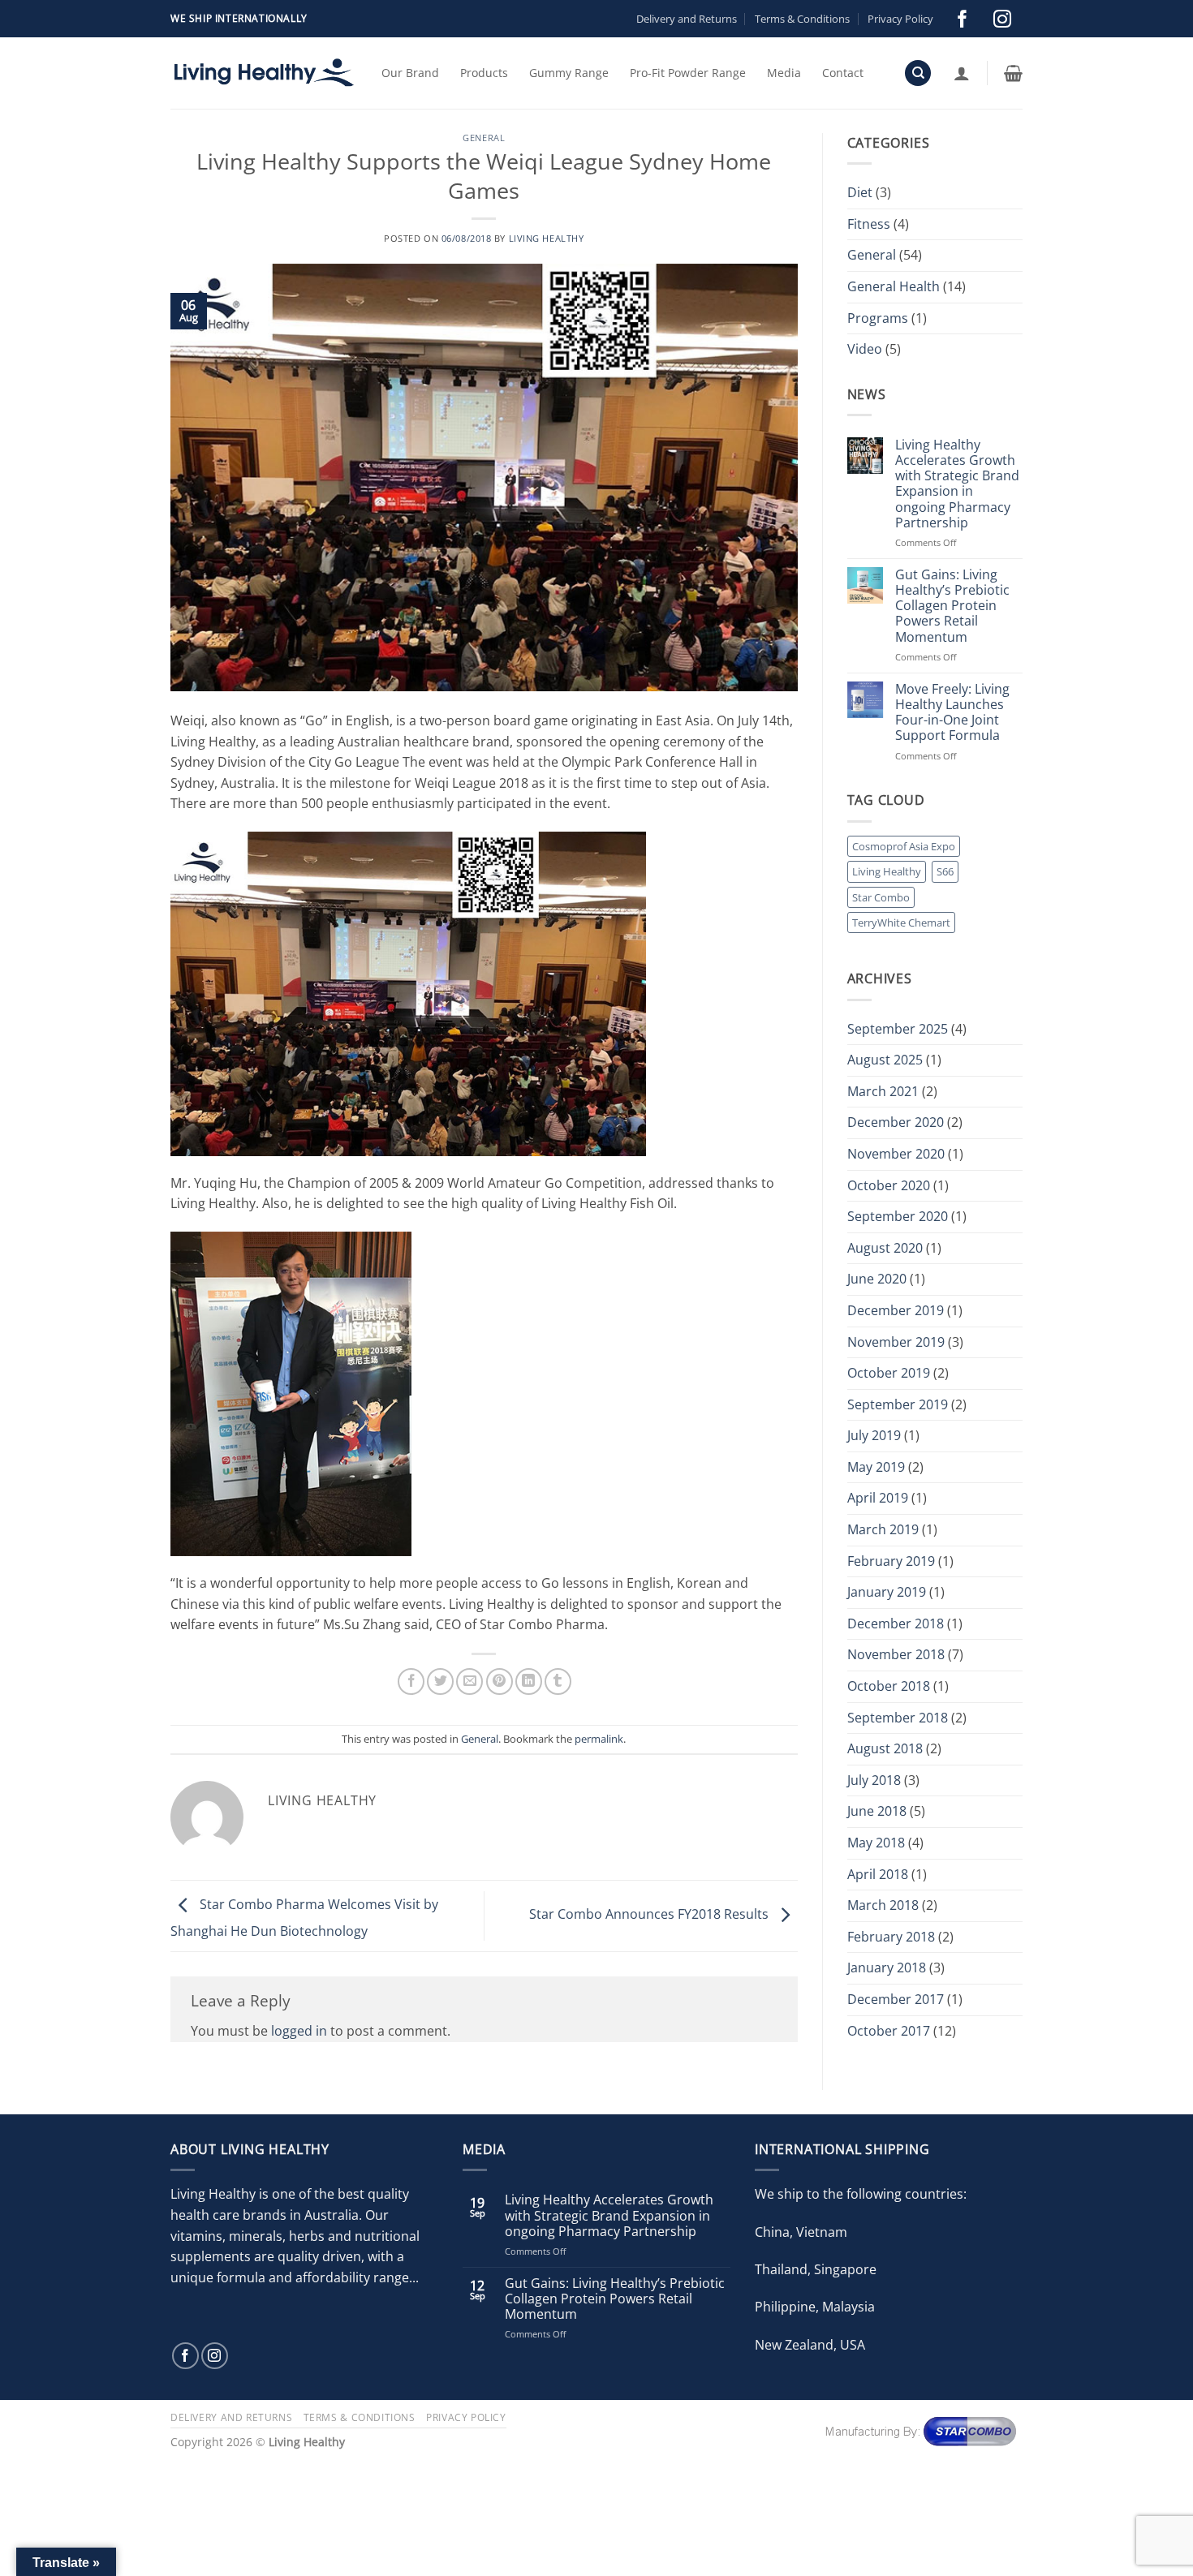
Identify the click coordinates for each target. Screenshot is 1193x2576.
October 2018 (889, 1686)
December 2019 (896, 1310)
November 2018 (896, 1654)
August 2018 (885, 1748)
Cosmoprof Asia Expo (904, 846)
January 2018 (887, 1967)
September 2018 (898, 1718)
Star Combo (881, 897)
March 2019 (883, 1529)
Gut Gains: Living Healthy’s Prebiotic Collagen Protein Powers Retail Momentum (952, 606)
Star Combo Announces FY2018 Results (650, 1915)
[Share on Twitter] (440, 1681)
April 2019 (878, 1498)
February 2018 (891, 1937)
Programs (878, 318)
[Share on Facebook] (411, 1681)
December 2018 (896, 1623)
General (484, 138)
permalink (599, 1739)
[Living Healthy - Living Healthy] (264, 73)
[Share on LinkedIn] (529, 1681)
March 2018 (883, 1905)
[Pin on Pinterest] (500, 1681)
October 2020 (889, 1185)
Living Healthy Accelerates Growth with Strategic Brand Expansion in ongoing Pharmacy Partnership (957, 484)
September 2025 (898, 1029)
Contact (843, 73)
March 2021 (883, 1091)
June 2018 (877, 1811)
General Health (894, 286)
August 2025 (885, 1060)
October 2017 (889, 2031)
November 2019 (896, 1342)
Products (484, 73)
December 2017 (896, 1999)
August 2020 (885, 1248)
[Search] (918, 73)
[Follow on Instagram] (1002, 19)
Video (865, 349)
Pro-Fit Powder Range (688, 73)
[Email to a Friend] (469, 1681)
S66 (945, 871)
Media (784, 73)
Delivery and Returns (687, 19)
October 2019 (889, 1373)
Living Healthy (547, 238)
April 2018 (878, 1874)
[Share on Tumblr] (558, 1681)
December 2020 (896, 1122)
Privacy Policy (900, 19)
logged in (299, 2031)
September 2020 (898, 1216)
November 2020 (896, 1154)
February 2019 (891, 1561)
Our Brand (410, 73)
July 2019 (874, 1435)
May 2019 (876, 1467)
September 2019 (898, 1404)
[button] (962, 73)
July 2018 (874, 1780)
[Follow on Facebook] (963, 19)
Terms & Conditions (802, 19)
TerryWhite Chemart (901, 922)
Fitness (869, 224)
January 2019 (887, 1592)
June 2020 (877, 1279)
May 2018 (876, 1843)
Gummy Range (569, 73)
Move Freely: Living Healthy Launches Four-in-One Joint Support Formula (952, 713)
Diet (860, 192)
